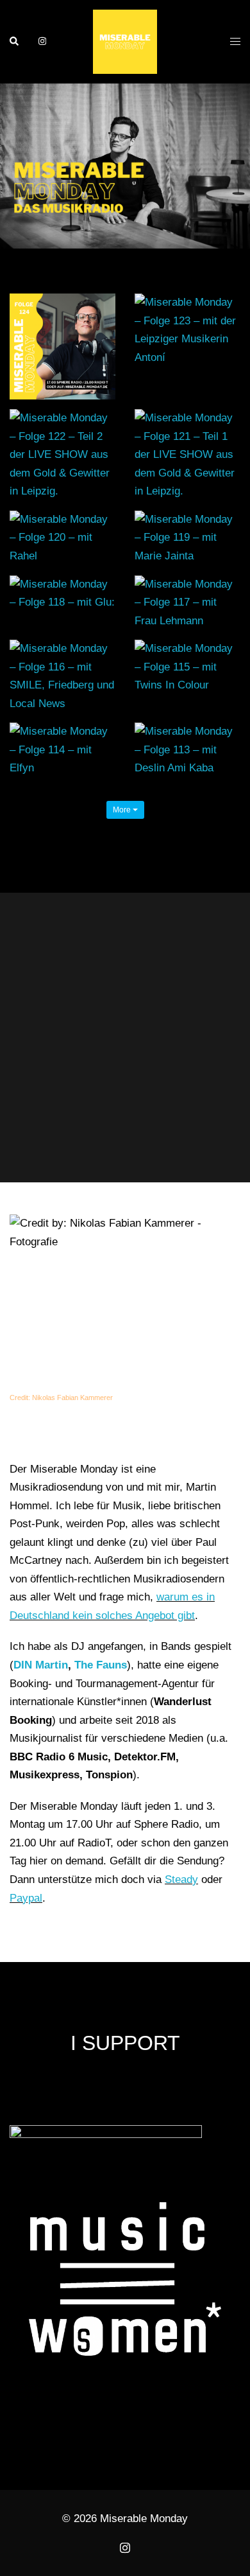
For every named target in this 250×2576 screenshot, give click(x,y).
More (123, 810)
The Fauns (101, 1665)
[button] (15, 42)
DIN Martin (41, 1665)
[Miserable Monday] (125, 41)
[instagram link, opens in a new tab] (41, 41)
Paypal (26, 1898)
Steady (181, 1879)
